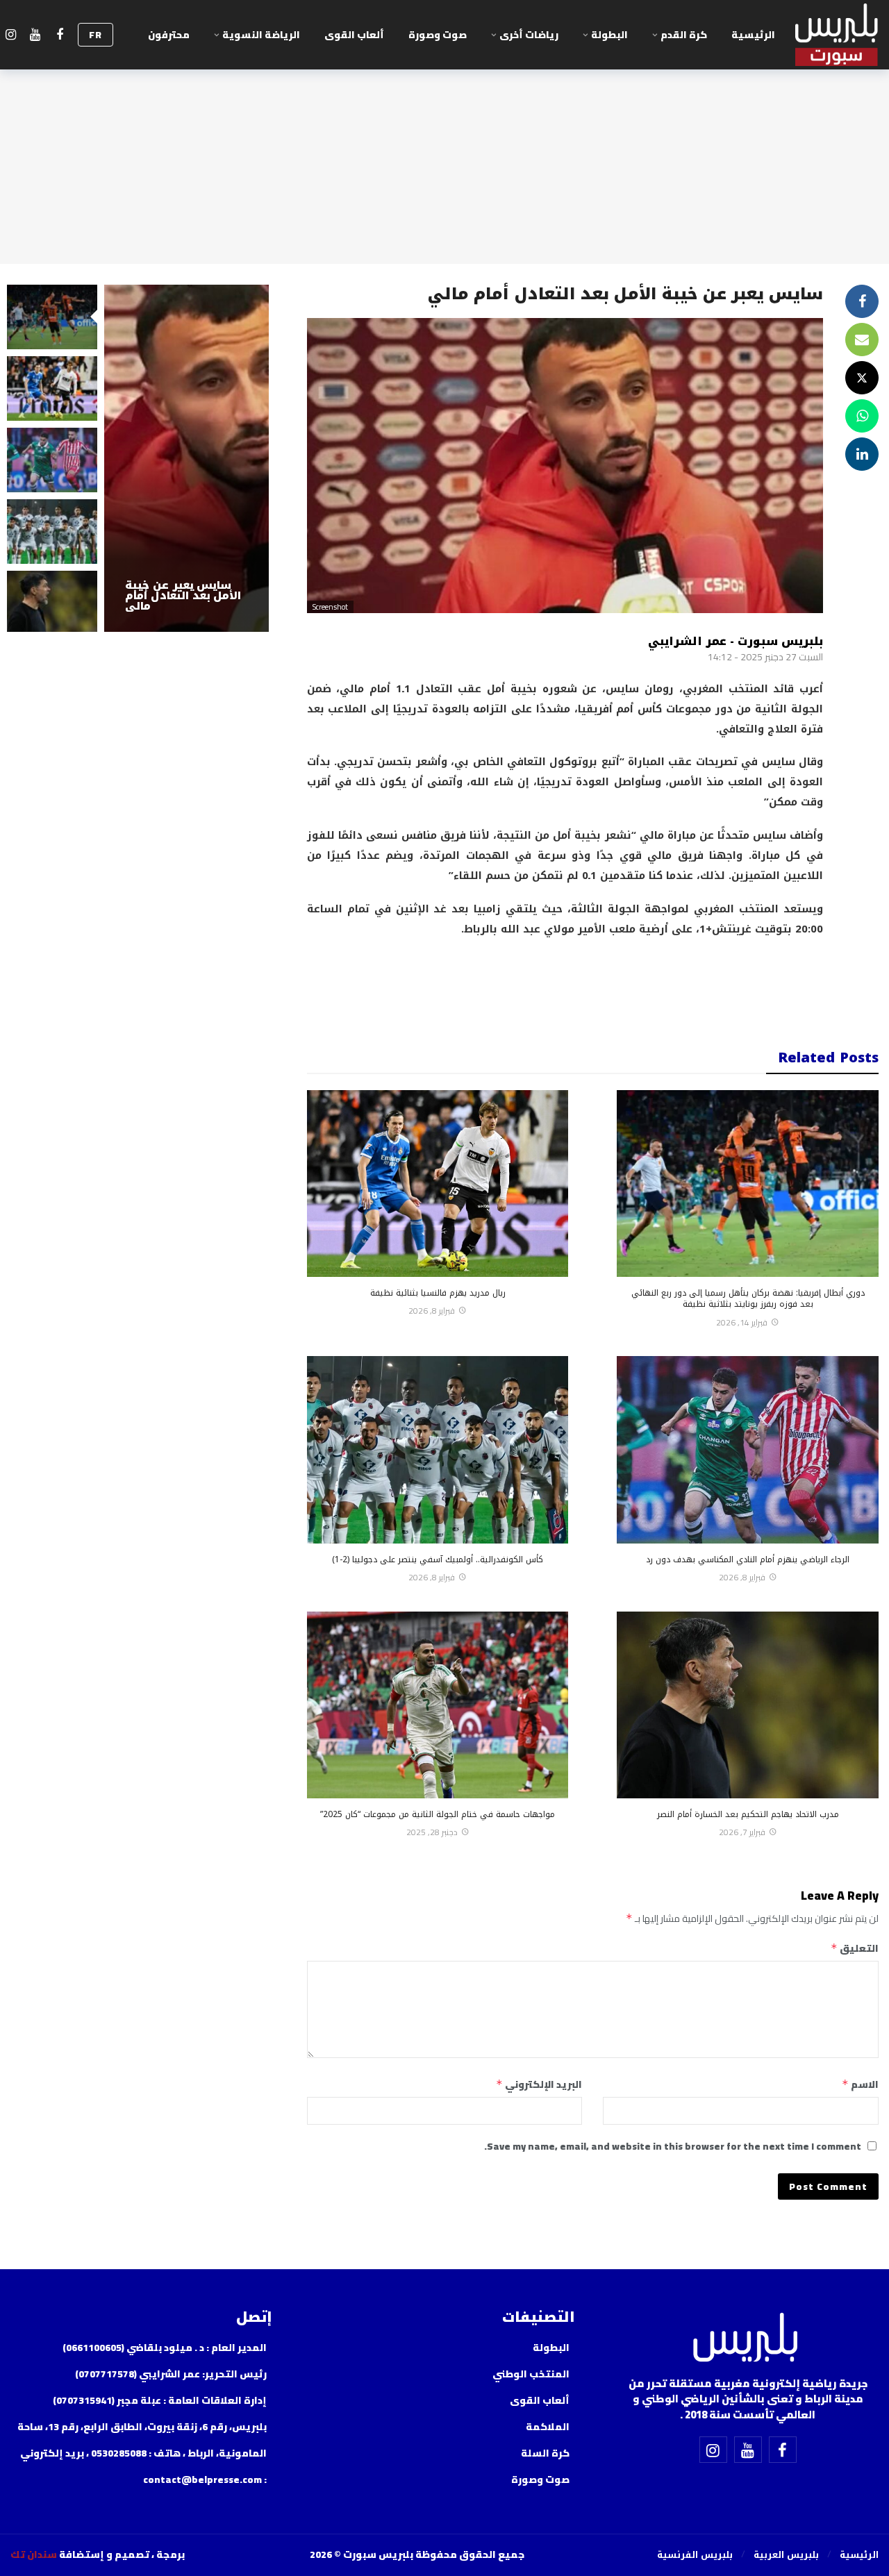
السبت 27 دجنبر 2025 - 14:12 (765, 657)
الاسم (860, 2084)
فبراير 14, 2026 (742, 1322)
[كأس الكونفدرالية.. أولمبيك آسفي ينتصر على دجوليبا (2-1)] (438, 1449)
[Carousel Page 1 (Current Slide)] (52, 317)
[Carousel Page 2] (52, 388)
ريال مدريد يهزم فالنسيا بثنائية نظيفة (438, 1293)
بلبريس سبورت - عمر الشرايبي (736, 641)
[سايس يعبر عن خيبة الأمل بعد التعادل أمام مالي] (186, 458)
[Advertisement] (565, 984)
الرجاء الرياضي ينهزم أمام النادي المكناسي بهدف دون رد (748, 1559)
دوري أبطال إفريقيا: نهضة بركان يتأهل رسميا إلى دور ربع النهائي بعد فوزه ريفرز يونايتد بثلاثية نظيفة (748, 1298)
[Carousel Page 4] (52, 532)
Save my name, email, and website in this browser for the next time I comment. (673, 2146)
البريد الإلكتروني (539, 2084)
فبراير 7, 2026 (742, 1832)
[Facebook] (59, 35)
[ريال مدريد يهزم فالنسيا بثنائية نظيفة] (438, 1184)
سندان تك (34, 2554)
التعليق (855, 1948)
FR (95, 35)
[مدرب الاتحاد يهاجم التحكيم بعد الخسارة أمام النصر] (748, 1705)
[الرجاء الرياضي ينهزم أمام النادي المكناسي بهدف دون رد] (748, 1449)
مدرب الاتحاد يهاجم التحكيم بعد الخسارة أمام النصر (748, 1814)
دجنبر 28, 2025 (432, 1832)
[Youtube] (35, 35)
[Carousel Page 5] (52, 603)
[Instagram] (11, 35)
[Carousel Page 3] (52, 460)
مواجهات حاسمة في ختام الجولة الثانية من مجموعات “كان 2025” (438, 1814)
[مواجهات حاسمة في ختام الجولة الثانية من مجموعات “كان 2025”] (438, 1705)
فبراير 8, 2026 (432, 1311)
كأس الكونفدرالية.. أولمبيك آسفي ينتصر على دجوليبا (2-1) (438, 1559)
